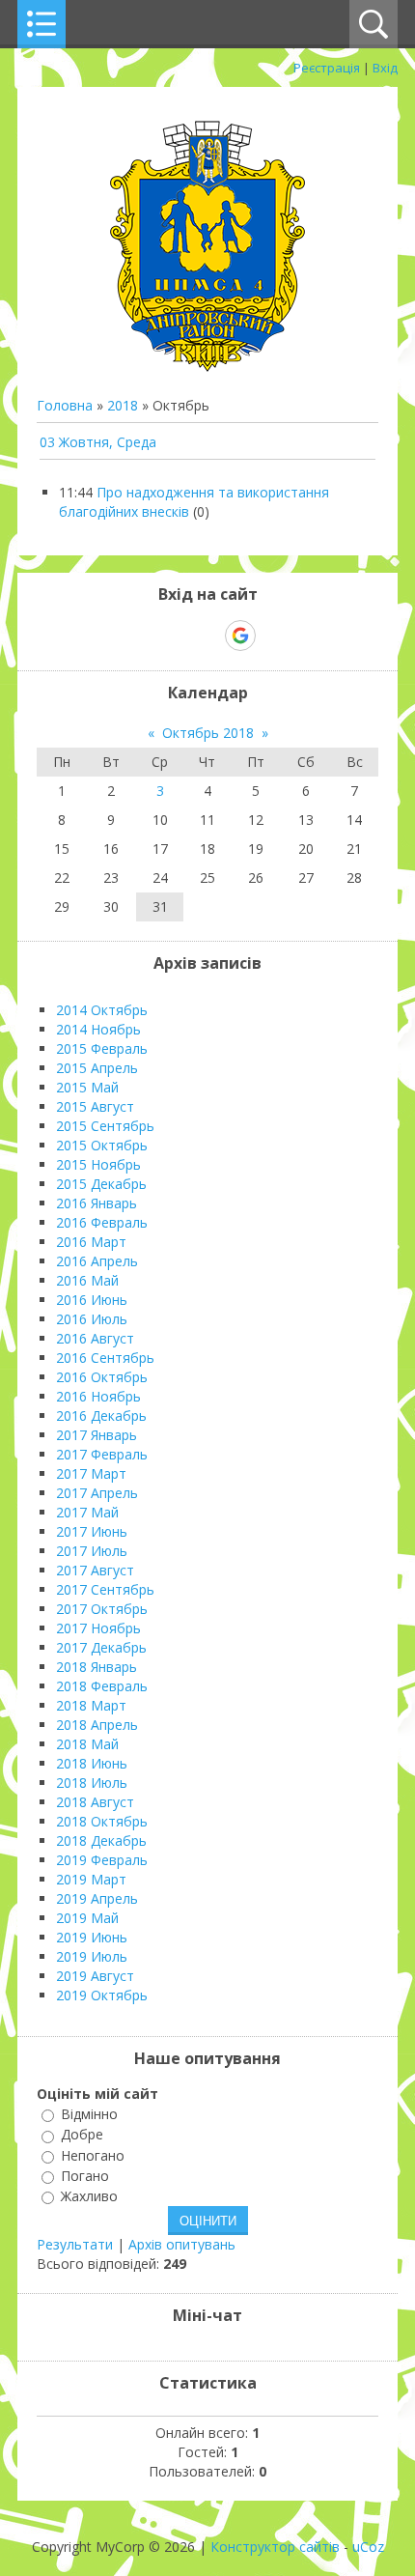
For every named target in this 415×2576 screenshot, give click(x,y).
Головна (65, 405)
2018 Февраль (102, 1686)
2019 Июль (92, 1956)
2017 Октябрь (102, 1609)
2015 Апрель (97, 1068)
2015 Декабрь (101, 1184)
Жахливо (89, 2196)
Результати (75, 2244)
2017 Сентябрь (105, 1589)
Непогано (93, 2155)
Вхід (385, 68)
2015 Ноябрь (98, 1164)
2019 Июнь (92, 1937)
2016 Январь (97, 1203)
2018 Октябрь (102, 1821)
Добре (82, 2135)
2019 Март (91, 1879)
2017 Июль (92, 1551)
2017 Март (91, 1473)
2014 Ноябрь (98, 1029)
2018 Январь (97, 1667)
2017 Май (87, 1512)
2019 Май (87, 1918)
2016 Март (91, 1242)
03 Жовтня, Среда (98, 442)
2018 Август (95, 1802)
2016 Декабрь (101, 1415)
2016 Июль (92, 1319)
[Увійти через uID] (174, 636)
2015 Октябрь (102, 1145)
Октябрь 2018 (208, 733)
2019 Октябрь (102, 1995)
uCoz (368, 2547)
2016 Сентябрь (105, 1358)
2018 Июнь (92, 1763)
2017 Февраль (102, 1454)
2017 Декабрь (101, 1647)
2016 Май (87, 1280)
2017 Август (95, 1570)
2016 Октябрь (102, 1377)
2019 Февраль (102, 1860)
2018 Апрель (97, 1725)
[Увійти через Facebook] (207, 636)
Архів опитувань (182, 2244)
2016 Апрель (97, 1261)
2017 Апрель (97, 1493)
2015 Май (87, 1087)
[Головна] (207, 367)
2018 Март (91, 1705)
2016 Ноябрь (98, 1396)
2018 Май (87, 1744)
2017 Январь (97, 1435)
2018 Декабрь (101, 1840)
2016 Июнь (92, 1300)
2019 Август (95, 1976)
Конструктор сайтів (275, 2547)
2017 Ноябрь (98, 1628)
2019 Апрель (97, 1898)
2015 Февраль (102, 1048)
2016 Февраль (102, 1222)
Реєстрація (327, 68)
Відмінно (89, 2114)
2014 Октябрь (102, 1010)
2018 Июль (92, 1783)
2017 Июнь (92, 1531)
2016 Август (95, 1338)
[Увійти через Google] (240, 636)
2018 (123, 405)
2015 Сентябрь (105, 1126)
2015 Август (95, 1106)
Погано (85, 2176)
